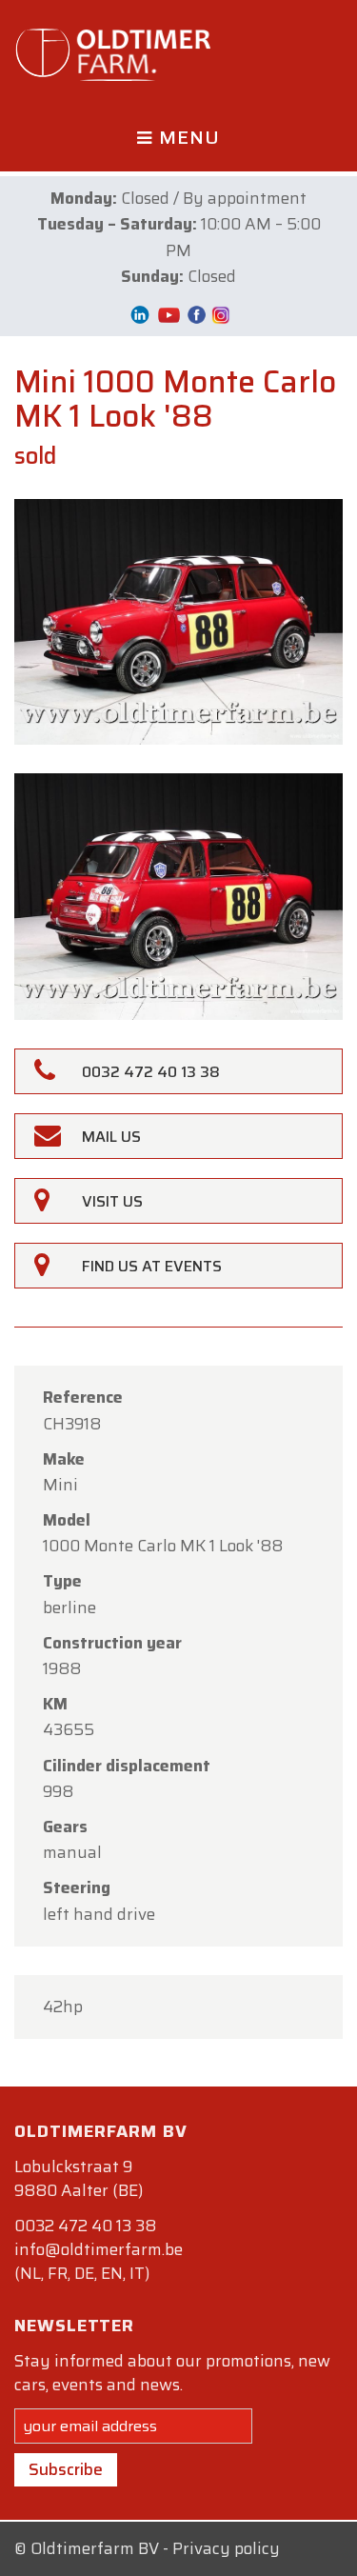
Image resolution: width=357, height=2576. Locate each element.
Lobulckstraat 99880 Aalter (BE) (79, 2178)
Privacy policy (226, 2548)
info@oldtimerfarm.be (99, 2249)
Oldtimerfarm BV (95, 2548)
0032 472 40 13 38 (85, 2226)
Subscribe (66, 2469)
